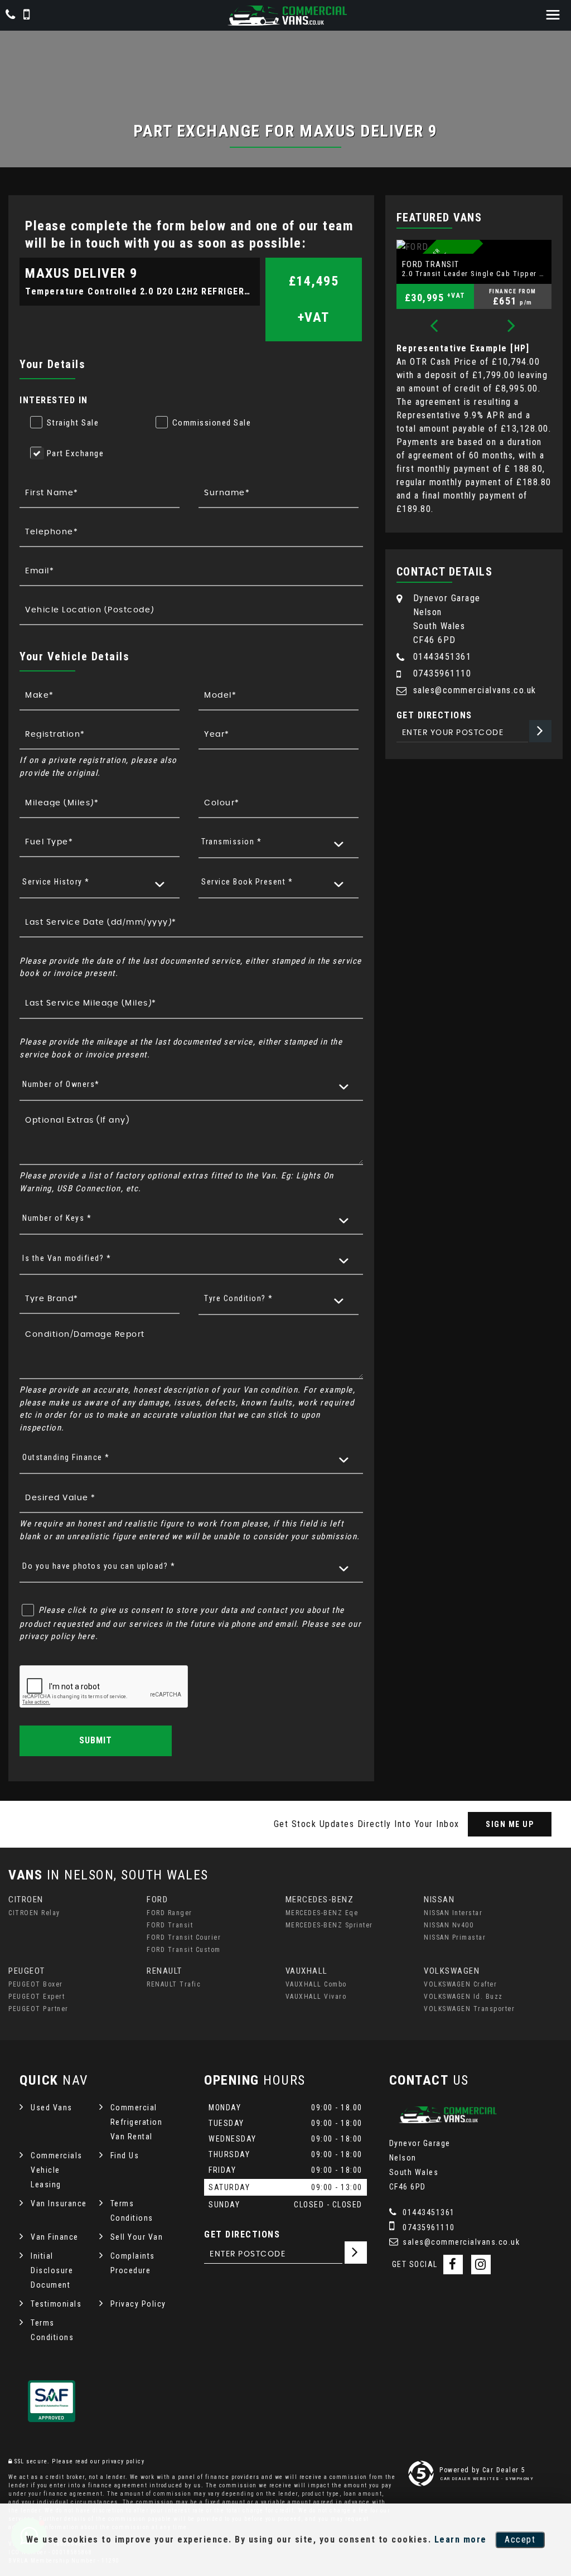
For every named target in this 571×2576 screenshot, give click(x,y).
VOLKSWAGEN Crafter (460, 1984)
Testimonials (56, 2304)
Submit (96, 1740)
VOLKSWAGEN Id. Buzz (463, 1997)
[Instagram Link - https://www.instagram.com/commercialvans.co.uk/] (481, 2265)
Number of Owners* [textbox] (61, 1084)
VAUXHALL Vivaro (316, 1997)
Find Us (125, 2155)
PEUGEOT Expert (37, 1997)
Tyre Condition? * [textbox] (239, 1298)
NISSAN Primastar (455, 1937)
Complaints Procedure (133, 2263)
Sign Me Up (510, 1824)
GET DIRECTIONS (242, 2234)
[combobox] (279, 842)
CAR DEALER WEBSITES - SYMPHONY (487, 2479)
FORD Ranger (170, 1913)
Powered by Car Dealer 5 (483, 2470)
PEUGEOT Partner (38, 2009)
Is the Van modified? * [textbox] (67, 1258)
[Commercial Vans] (285, 16)
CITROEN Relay (34, 1913)
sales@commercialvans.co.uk (475, 690)
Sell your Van (137, 2237)
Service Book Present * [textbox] (247, 882)
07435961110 (442, 673)
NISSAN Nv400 (449, 1925)
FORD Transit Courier (184, 1937)
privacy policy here (57, 1636)
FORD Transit (170, 1925)
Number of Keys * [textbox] (57, 1218)
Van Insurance (59, 2203)
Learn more (461, 2539)
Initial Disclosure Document (52, 2270)
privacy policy (123, 2461)
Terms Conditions (132, 2211)
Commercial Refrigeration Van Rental (137, 2122)
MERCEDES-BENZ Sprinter (329, 1925)
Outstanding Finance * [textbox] (66, 1457)
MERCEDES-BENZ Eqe (322, 1913)
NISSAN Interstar (453, 1913)
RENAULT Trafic (174, 1984)
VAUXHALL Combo (316, 1984)
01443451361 (442, 657)
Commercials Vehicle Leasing (57, 2170)
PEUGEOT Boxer (36, 1984)
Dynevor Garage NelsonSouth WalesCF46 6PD (447, 619)
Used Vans (52, 2108)
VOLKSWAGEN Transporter (469, 2009)
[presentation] (434, 327)
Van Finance (55, 2237)
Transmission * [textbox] (231, 842)
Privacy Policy (138, 2304)
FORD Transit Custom (184, 1950)
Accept (520, 2539)
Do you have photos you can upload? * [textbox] (99, 1566)
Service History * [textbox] (56, 882)
